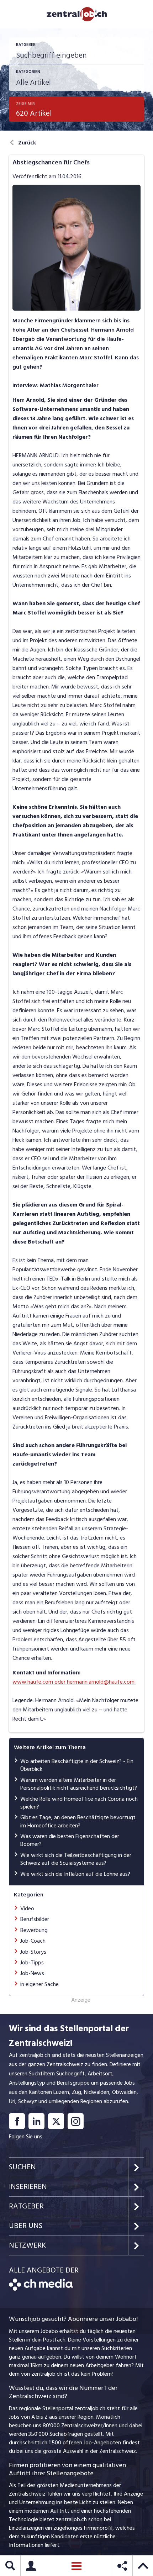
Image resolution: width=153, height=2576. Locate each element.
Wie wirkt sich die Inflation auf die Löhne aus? (75, 1874)
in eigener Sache (39, 1984)
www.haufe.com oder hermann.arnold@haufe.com (74, 1682)
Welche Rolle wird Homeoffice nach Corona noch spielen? (79, 1803)
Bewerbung (34, 1930)
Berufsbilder (35, 1919)
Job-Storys (33, 1952)
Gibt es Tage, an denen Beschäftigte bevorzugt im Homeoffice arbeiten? (78, 1821)
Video (27, 1909)
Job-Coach (33, 1941)
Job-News (32, 1973)
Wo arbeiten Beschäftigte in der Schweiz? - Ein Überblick (77, 1765)
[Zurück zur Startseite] (41, 2289)
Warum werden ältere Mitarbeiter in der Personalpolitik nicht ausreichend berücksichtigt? (79, 1784)
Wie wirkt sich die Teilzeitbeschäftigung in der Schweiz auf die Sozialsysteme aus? (76, 1859)
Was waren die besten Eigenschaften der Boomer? (70, 1840)
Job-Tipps (32, 1963)
